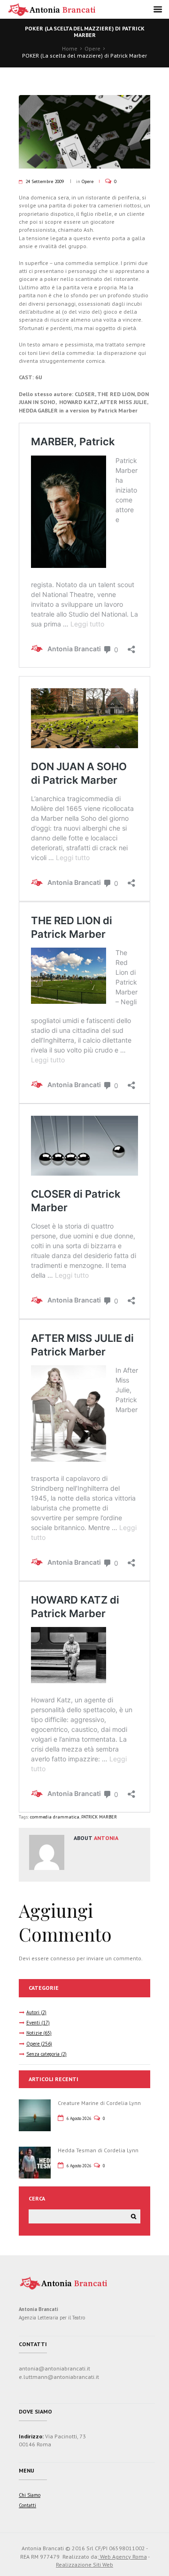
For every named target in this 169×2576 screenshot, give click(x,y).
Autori (33, 2012)
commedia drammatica (55, 1817)
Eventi (33, 2023)
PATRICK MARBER (99, 1817)
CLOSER (85, 394)
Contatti (27, 2505)
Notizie (34, 2033)
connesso (63, 1958)
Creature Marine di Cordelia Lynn (99, 2103)
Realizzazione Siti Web (84, 2565)
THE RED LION (116, 394)
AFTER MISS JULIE (123, 402)
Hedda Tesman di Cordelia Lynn (98, 2150)
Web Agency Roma (123, 2557)
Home (70, 48)
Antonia (106, 1838)
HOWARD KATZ (78, 402)
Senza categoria (43, 2054)
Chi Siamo (30, 2495)
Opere (92, 48)
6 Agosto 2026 (79, 2118)
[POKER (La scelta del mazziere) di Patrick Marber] (84, 132)
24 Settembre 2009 (45, 181)
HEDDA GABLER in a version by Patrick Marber (78, 410)
